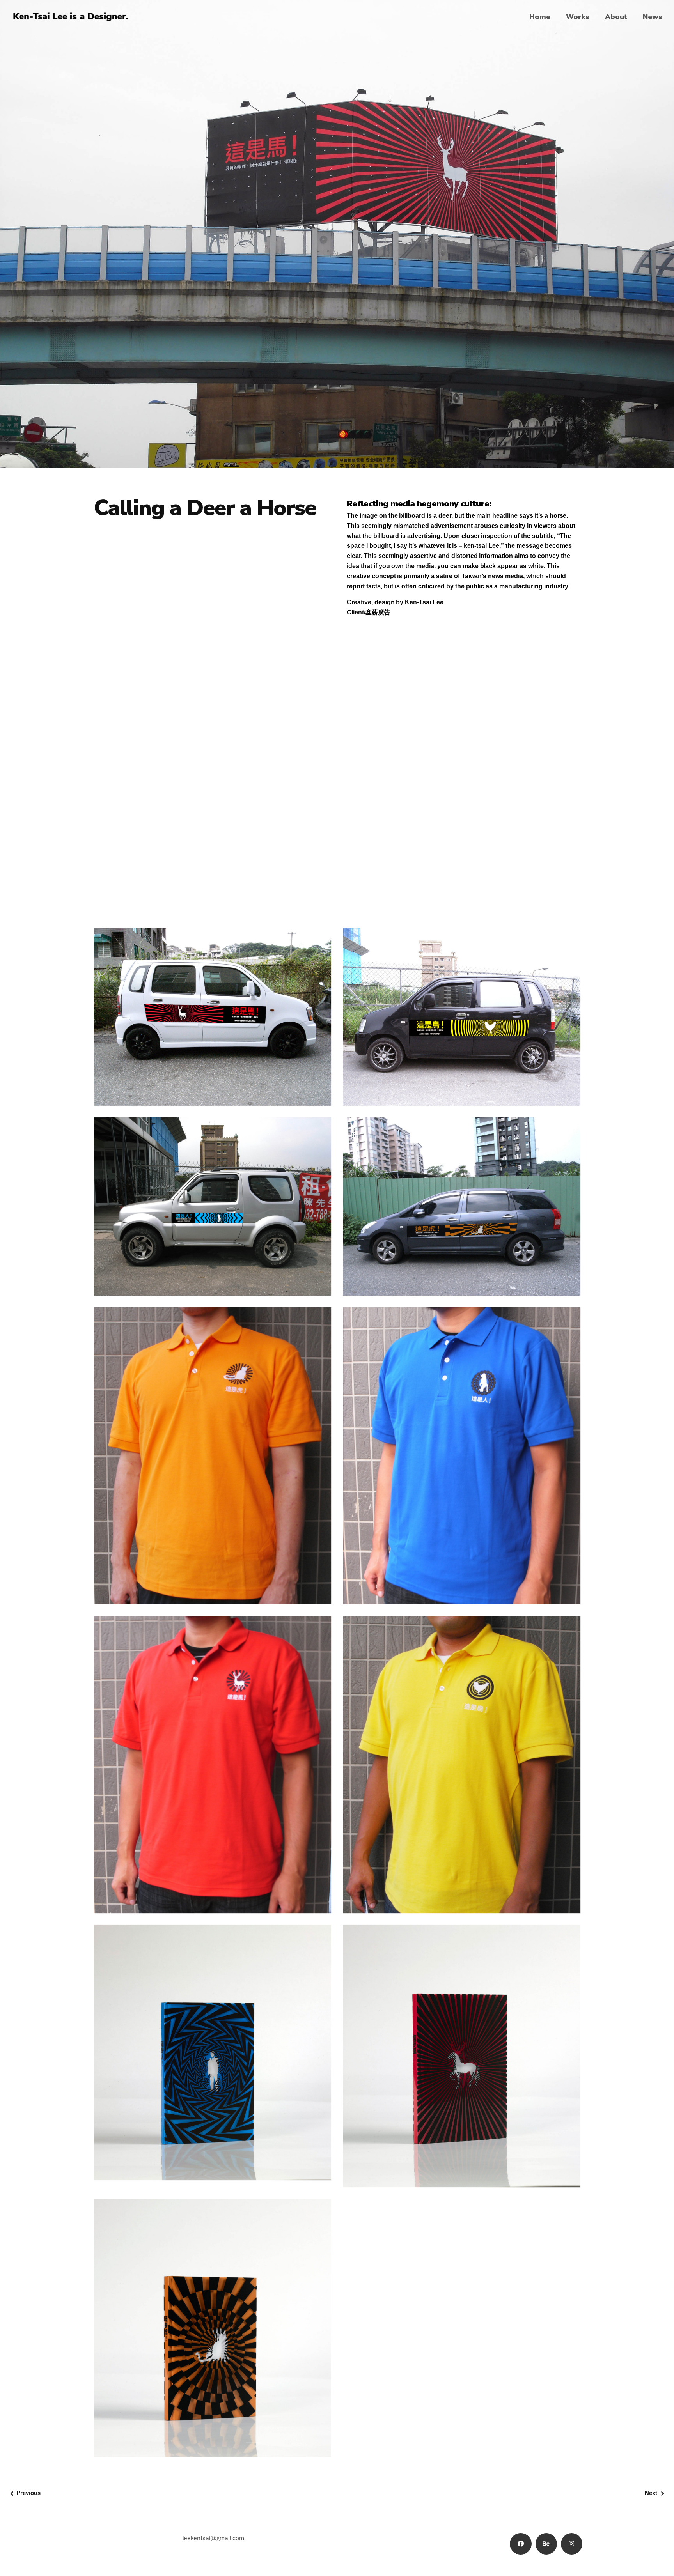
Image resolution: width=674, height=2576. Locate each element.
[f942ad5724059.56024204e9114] (462, 649)
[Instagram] (572, 2544)
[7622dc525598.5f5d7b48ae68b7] (212, 2328)
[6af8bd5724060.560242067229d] (212, 671)
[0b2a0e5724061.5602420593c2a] (462, 671)
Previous (28, 2493)
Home (540, 17)
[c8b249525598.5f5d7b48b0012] (337, 723)
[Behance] (546, 2544)
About (616, 17)
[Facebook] (521, 2544)
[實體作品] (337, 881)
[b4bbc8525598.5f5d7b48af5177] (462, 2204)
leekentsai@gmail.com (213, 2537)
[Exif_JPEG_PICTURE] (337, 746)
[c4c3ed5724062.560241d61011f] (212, 649)
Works (578, 17)
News (653, 17)
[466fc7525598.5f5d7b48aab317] (462, 2056)
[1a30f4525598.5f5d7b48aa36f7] (212, 2053)
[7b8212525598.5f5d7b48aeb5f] (337, 701)
